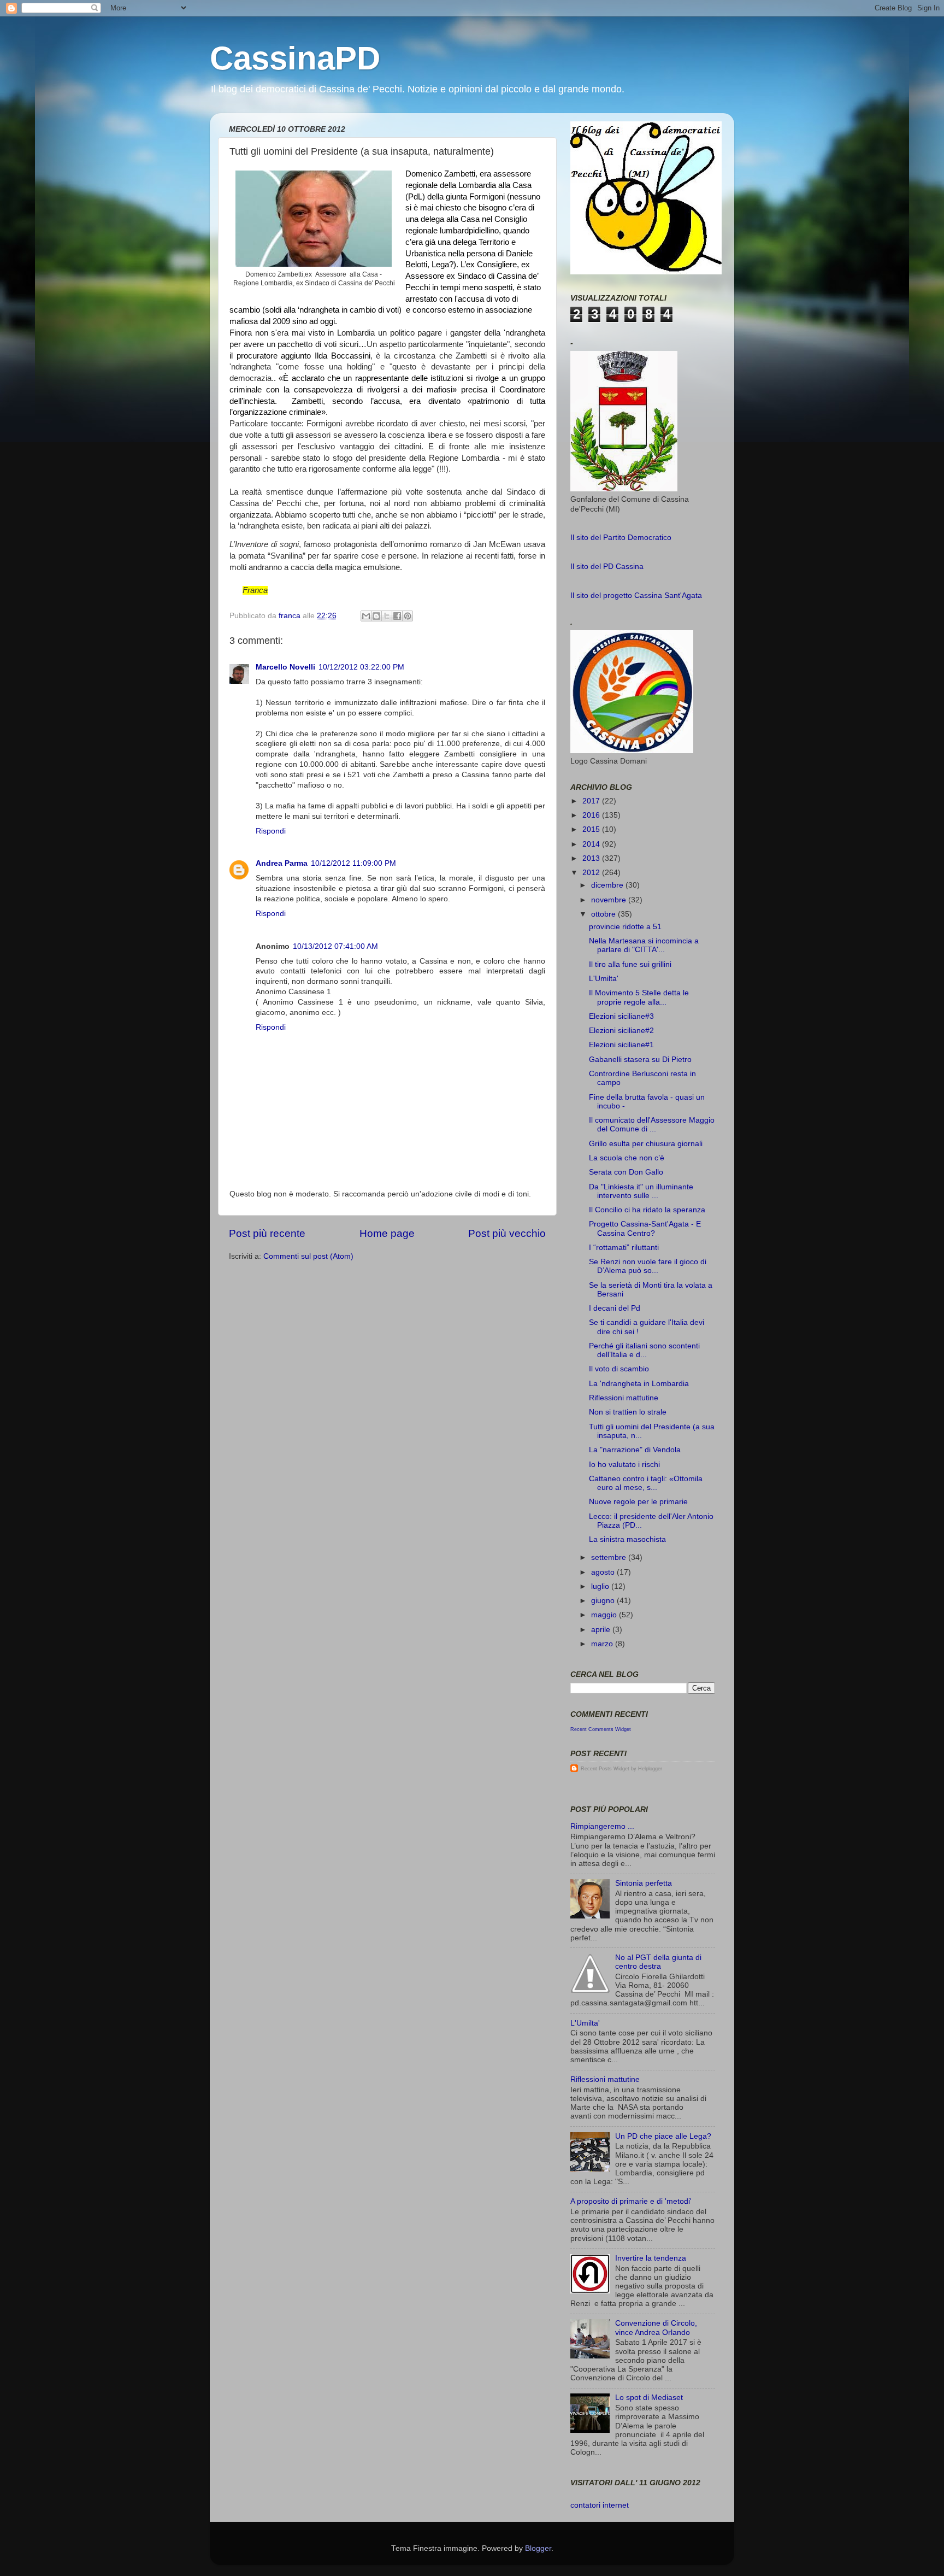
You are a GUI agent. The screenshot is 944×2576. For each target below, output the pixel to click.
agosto (604, 1572)
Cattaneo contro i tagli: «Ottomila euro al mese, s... (646, 1483)
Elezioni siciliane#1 (621, 1045)
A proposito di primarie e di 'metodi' (631, 2201)
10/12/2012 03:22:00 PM (361, 667)
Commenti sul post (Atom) (308, 1256)
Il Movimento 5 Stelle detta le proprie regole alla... (639, 997)
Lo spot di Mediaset (649, 2398)
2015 (592, 829)
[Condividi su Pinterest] (408, 616)
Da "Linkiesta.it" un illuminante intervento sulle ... (641, 1191)
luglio (601, 1586)
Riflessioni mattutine (624, 1398)
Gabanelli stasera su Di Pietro (640, 1060)
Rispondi (271, 831)
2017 (592, 801)
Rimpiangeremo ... (602, 1826)
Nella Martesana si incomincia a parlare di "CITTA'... (644, 945)
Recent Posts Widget (605, 1769)
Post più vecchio (507, 1233)
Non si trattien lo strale (628, 1412)
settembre (610, 1557)
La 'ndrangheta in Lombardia (639, 1384)
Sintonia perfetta (644, 1883)
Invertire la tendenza (651, 2258)
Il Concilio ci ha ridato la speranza (647, 1210)
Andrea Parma (282, 863)
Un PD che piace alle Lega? (663, 2136)
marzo (603, 1644)
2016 (592, 815)
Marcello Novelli (285, 667)
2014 (592, 844)
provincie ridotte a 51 (625, 927)
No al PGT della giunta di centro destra (658, 1962)
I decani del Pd (615, 1308)
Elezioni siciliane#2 (621, 1031)
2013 (592, 858)
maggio (605, 1615)
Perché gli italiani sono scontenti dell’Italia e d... (644, 1350)
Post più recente (267, 1233)
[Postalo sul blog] (376, 616)
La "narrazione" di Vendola (635, 1450)
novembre (610, 900)
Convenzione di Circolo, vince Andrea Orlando (656, 2328)
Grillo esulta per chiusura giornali (646, 1144)
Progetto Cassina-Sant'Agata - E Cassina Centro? (645, 1228)
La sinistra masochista (627, 1539)
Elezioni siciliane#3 (621, 1016)
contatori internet (600, 2505)
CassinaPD (295, 58)
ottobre (604, 914)
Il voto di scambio (619, 1369)
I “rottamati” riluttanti (624, 1248)
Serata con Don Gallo (626, 1172)
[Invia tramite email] (366, 616)
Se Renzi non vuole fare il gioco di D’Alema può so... (648, 1266)
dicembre (608, 885)
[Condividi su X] (387, 616)
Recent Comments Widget (601, 1729)
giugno (604, 1601)
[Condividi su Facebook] (397, 616)
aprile (602, 1630)
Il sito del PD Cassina (607, 567)
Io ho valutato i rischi (624, 1465)
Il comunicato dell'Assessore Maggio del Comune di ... (652, 1125)
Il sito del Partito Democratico (621, 538)
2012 (592, 873)
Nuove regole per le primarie (638, 1502)
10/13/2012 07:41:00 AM (335, 946)
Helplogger (650, 1769)
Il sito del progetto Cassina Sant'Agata (636, 595)
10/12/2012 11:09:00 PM (353, 863)
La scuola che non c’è (627, 1158)
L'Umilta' (604, 979)
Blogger (538, 2548)
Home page (387, 1233)
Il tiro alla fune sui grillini (630, 964)
